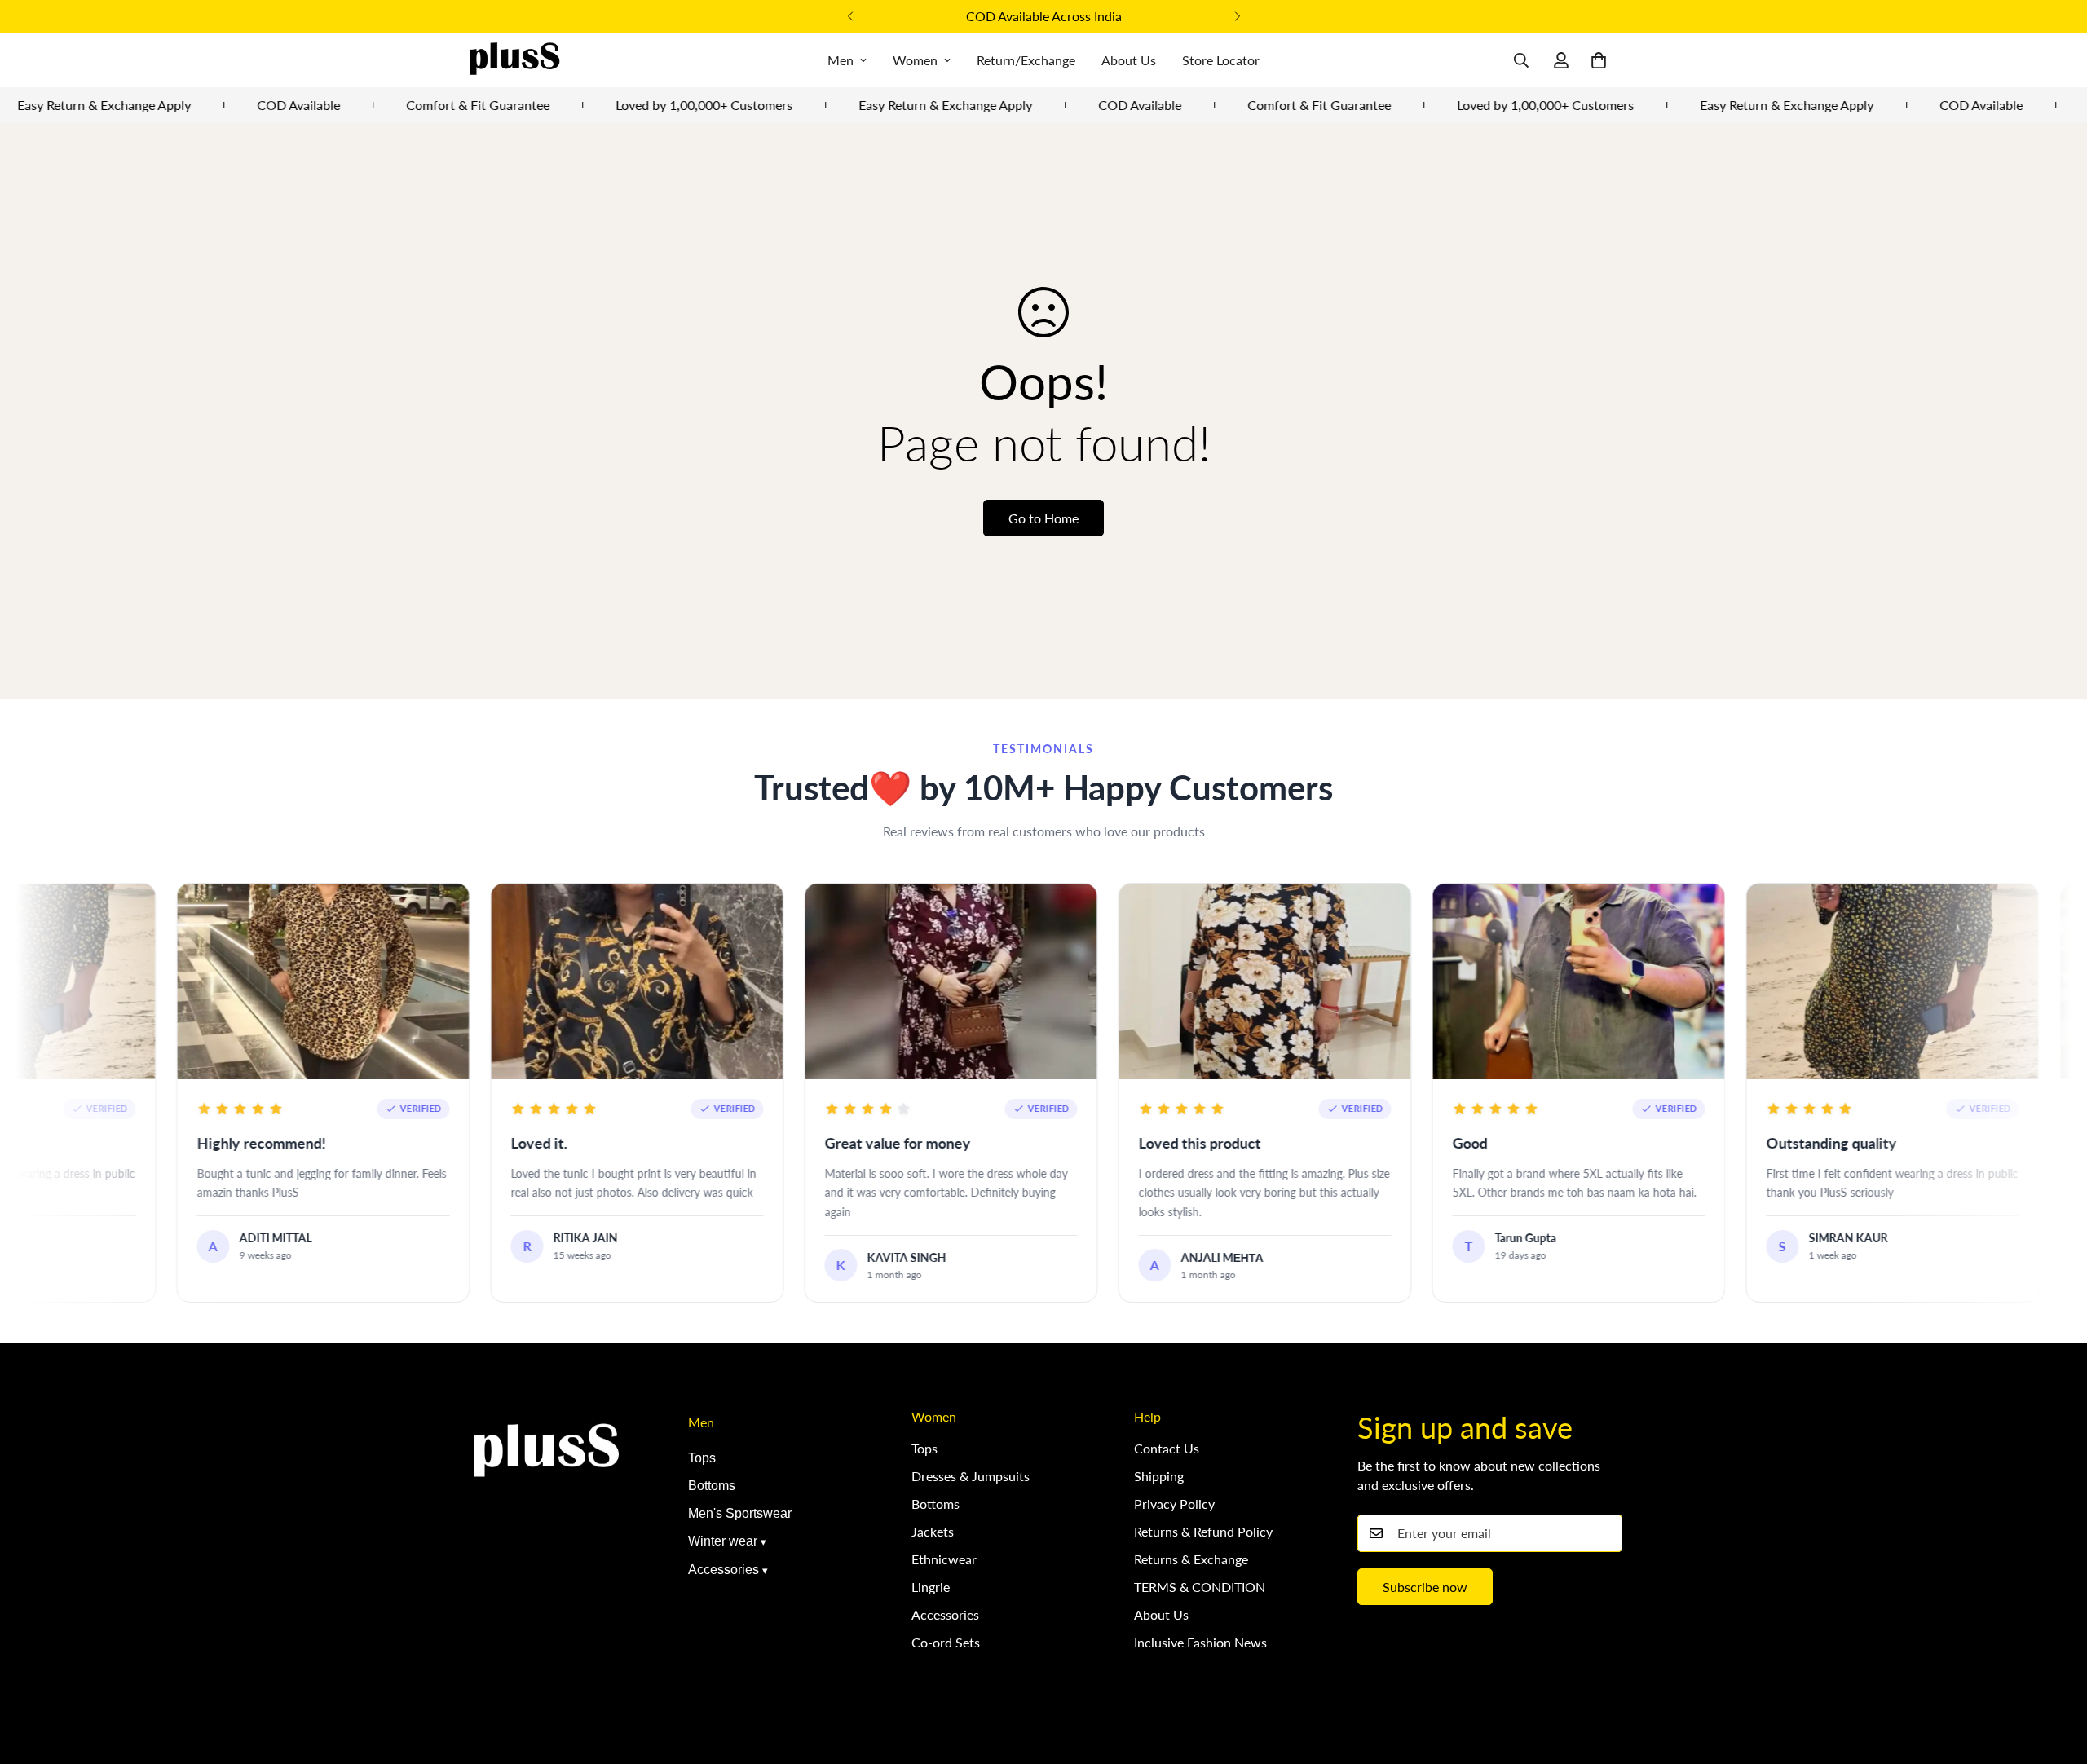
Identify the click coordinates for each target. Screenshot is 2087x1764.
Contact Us (1167, 1448)
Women (915, 60)
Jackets (933, 1531)
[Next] (1237, 16)
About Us (1129, 60)
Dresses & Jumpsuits (971, 1476)
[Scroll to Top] (2055, 1675)
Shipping (1159, 1476)
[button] (1599, 60)
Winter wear (723, 1541)
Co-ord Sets (946, 1642)
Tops (702, 1458)
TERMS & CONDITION (1200, 1587)
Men (841, 60)
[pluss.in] (514, 60)
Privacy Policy (1174, 1504)
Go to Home (1043, 518)
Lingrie (931, 1587)
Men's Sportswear (740, 1513)
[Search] (1521, 60)
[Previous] (850, 16)
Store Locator (1221, 60)
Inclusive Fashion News (1200, 1642)
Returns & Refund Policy (1203, 1531)
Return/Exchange (1026, 60)
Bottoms (712, 1486)
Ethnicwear (944, 1559)
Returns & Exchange (1191, 1559)
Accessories (724, 1570)
